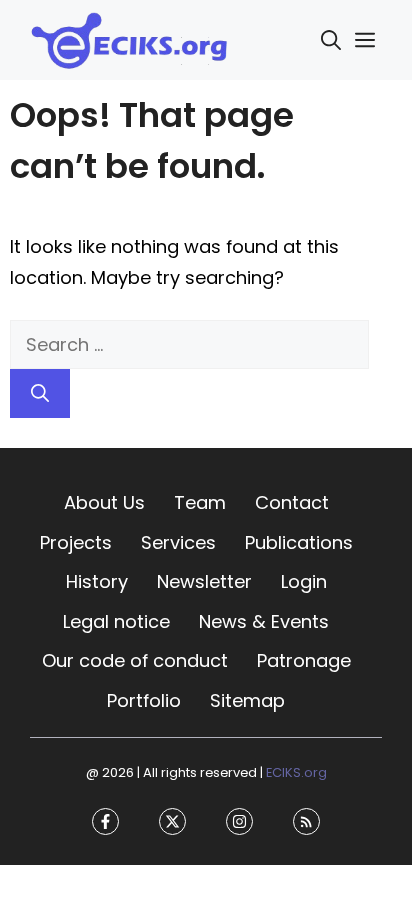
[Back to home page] (130, 38)
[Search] (40, 393)
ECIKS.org (296, 772)
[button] (331, 40)
